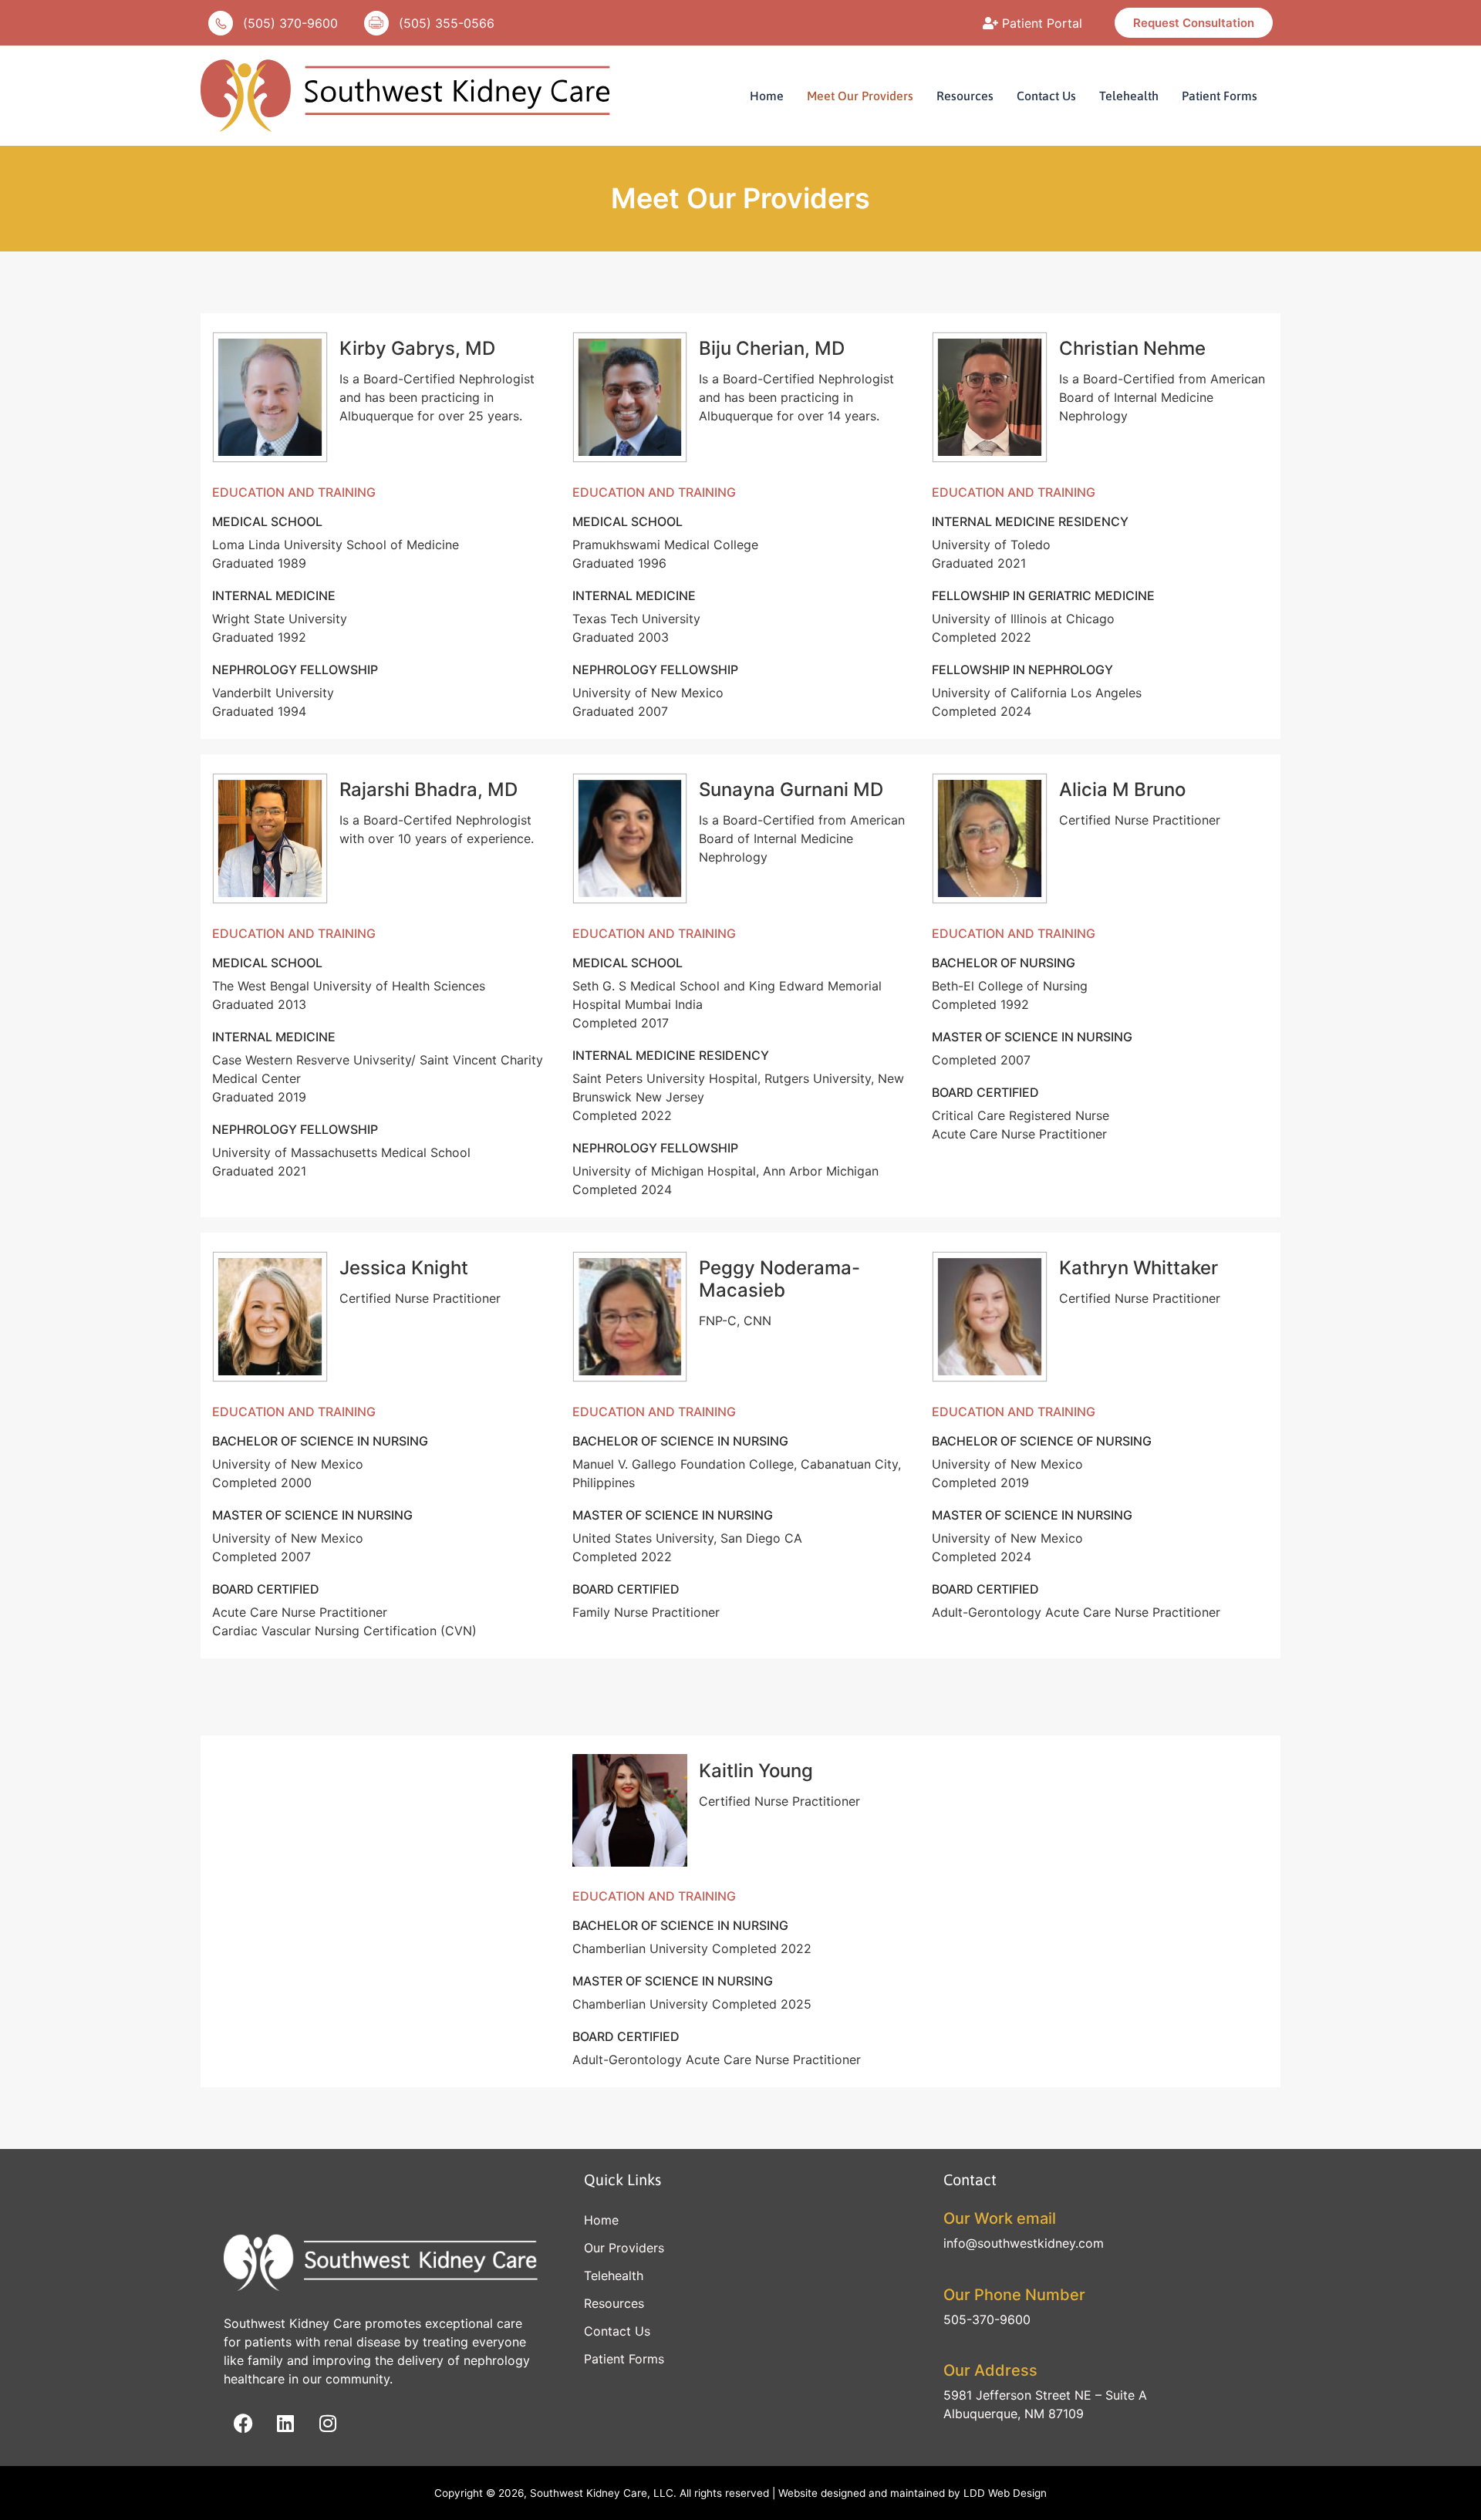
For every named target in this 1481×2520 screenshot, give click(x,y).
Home (767, 96)
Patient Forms (1220, 96)
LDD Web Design (1005, 2493)
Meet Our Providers (860, 96)
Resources (965, 96)
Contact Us (1046, 96)
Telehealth (1129, 96)
